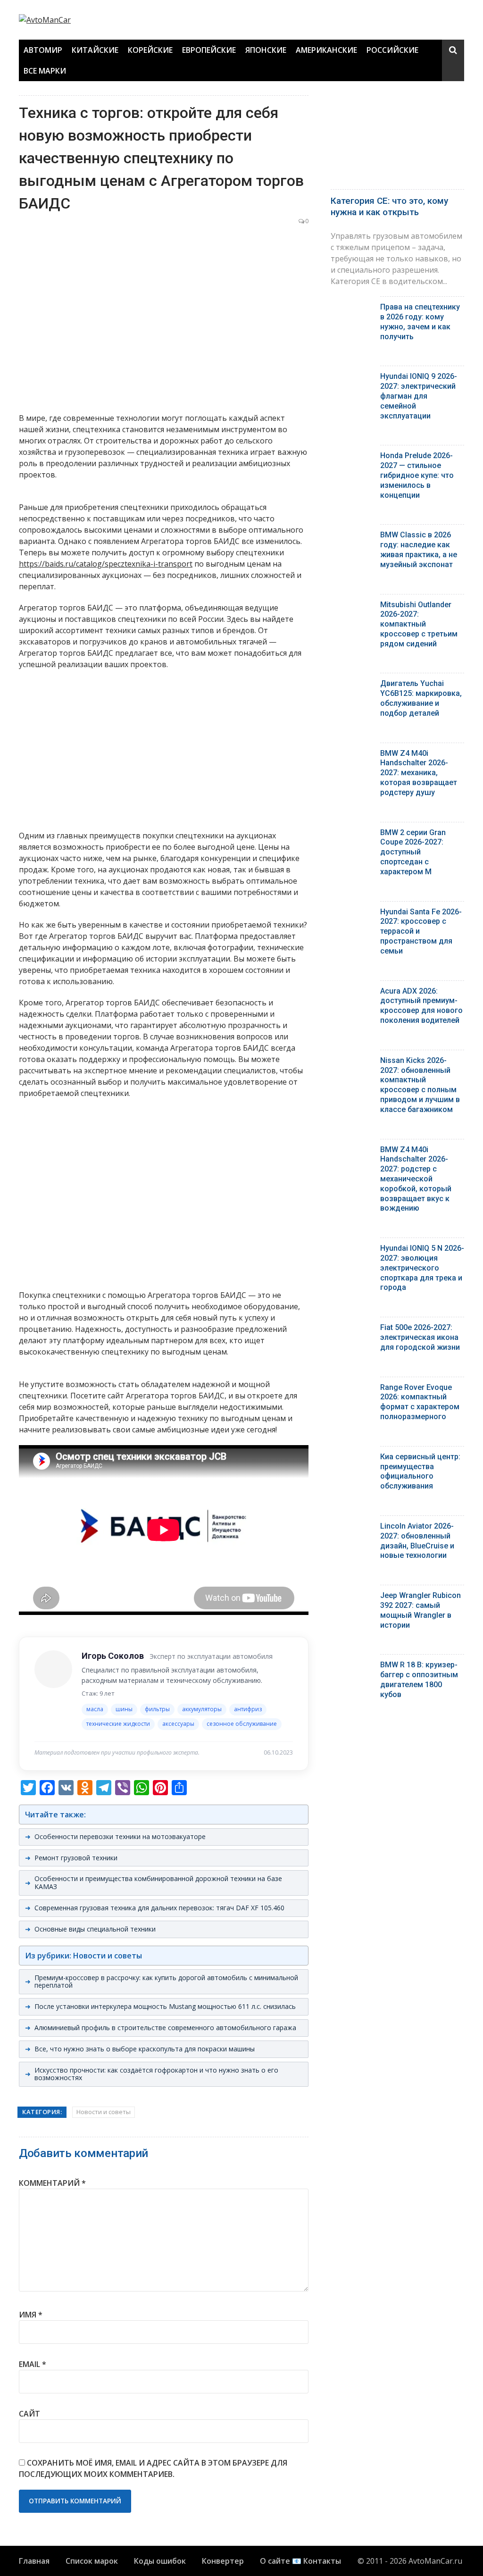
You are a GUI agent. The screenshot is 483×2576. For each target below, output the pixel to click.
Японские (266, 50)
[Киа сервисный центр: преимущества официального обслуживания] (352, 1459)
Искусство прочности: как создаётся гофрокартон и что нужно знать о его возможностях (156, 2074)
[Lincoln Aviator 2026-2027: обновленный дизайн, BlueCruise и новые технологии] (352, 1528)
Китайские (95, 50)
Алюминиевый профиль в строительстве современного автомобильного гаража (165, 2028)
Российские (392, 50)
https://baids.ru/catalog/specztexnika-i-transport (106, 564)
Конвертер (223, 2561)
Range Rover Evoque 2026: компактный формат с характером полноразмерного (420, 1402)
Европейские (209, 50)
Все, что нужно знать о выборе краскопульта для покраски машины (145, 2049)
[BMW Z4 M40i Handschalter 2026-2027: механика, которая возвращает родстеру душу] (352, 756)
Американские (326, 50)
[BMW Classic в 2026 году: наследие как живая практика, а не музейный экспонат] (352, 537)
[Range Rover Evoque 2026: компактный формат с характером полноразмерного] (352, 1390)
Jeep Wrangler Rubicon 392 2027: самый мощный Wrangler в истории (421, 1610)
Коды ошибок (160, 2561)
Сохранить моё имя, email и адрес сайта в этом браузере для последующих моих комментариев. (153, 2468)
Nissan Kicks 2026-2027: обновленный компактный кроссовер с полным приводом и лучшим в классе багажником (420, 1085)
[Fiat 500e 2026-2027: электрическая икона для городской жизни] (352, 1330)
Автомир (43, 50)
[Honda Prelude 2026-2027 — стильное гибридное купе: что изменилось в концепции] (352, 458)
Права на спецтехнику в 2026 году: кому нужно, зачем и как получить (420, 322)
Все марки (45, 71)
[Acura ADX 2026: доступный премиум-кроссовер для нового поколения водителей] (352, 993)
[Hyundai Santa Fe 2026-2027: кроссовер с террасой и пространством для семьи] (352, 914)
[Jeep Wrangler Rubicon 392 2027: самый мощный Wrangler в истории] (352, 1598)
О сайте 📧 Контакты (300, 2561)
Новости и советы (104, 2112)
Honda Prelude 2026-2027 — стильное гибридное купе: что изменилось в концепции (417, 475)
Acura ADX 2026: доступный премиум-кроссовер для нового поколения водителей (421, 1006)
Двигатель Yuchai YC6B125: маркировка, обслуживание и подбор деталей (421, 698)
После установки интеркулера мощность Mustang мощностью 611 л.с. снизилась (165, 2006)
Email (33, 2364)
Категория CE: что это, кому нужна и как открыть (389, 207)
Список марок (92, 2561)
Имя (31, 2315)
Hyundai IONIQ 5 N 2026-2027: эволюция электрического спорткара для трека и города (422, 1268)
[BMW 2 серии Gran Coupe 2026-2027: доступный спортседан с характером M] (352, 835)
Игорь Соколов (113, 1656)
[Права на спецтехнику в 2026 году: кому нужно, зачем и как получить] (352, 309)
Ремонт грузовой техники (76, 1858)
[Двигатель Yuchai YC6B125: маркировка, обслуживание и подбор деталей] (352, 686)
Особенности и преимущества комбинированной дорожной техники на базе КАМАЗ (158, 1882)
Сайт (29, 2414)
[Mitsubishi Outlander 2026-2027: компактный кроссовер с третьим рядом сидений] (352, 607)
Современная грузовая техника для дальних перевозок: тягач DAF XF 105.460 (159, 1908)
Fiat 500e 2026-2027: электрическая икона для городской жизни (420, 1337)
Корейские (150, 50)
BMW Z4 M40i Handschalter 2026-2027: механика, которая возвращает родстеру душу (419, 773)
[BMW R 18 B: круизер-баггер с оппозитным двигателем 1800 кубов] (352, 1667)
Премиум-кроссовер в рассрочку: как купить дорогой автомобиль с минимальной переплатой (166, 1982)
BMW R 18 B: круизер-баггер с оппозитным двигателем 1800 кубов (419, 1679)
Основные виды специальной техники (95, 1929)
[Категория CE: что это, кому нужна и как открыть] (397, 140)
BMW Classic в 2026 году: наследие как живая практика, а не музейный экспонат (419, 549)
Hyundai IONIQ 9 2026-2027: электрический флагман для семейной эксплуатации (419, 396)
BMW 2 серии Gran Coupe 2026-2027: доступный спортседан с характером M (413, 852)
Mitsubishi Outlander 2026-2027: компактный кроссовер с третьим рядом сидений (419, 624)
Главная (34, 2561)
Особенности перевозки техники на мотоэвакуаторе (120, 1836)
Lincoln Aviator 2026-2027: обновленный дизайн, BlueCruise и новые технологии (417, 1541)
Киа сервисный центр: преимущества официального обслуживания (420, 1471)
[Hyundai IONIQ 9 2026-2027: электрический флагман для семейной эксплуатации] (352, 379)
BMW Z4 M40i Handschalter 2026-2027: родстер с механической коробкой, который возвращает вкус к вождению (416, 1179)
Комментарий (52, 2183)
